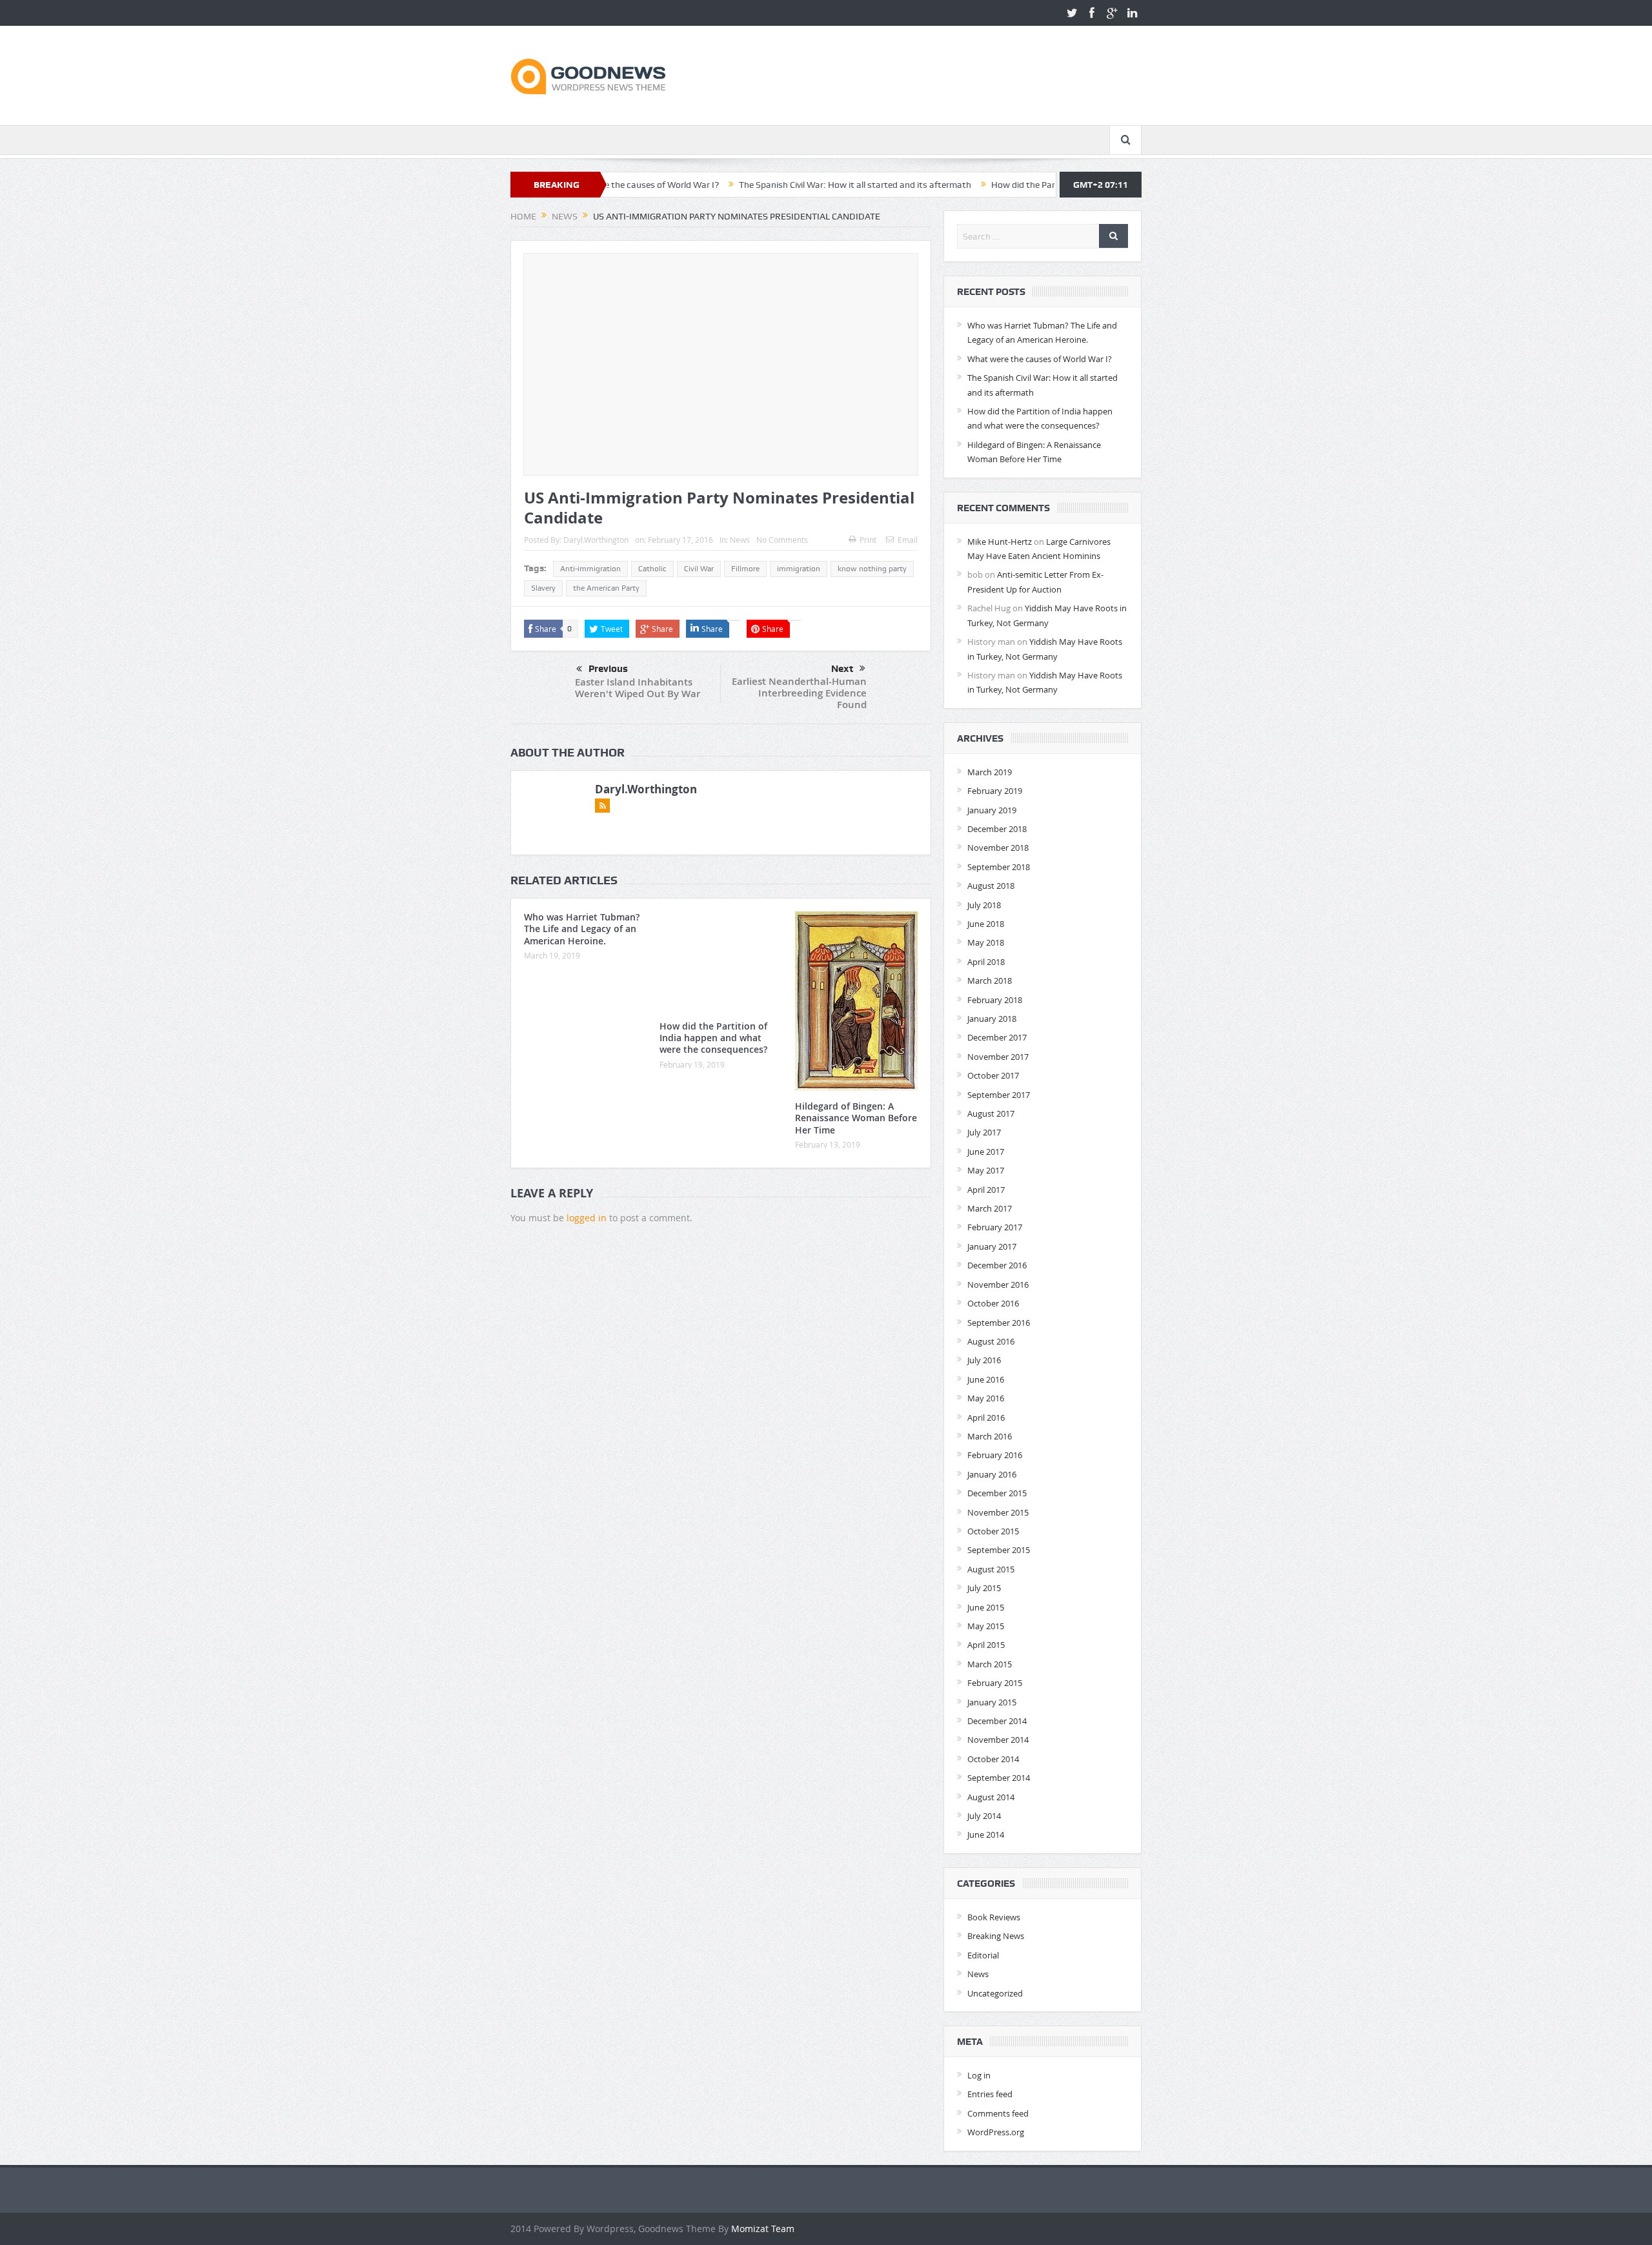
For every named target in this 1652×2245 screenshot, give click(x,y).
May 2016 (986, 1398)
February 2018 (995, 1000)
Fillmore (745, 569)
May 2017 (986, 1170)
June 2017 (986, 1152)
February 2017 (995, 1227)
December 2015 (997, 1493)
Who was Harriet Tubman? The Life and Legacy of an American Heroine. (582, 929)
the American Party (606, 588)
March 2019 (990, 772)
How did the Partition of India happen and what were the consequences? (1042, 185)
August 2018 (991, 886)
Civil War (699, 569)
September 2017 (999, 1095)
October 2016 (993, 1303)
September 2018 (999, 867)
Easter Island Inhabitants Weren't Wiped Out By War (638, 688)
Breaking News (996, 1936)
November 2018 (998, 848)
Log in (979, 2075)
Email (908, 540)
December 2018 (997, 829)
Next (842, 669)
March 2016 (990, 1436)
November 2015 (998, 1512)
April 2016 (986, 1417)
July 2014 (984, 1816)
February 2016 (995, 1455)
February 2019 (995, 791)
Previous (608, 669)
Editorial (983, 1955)
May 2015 (986, 1626)
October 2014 (993, 1759)
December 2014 (997, 1721)
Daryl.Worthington (596, 540)
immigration (799, 569)
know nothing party (872, 569)
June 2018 (986, 924)
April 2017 (986, 1190)
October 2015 (993, 1531)
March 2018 (990, 980)
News (740, 540)
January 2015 (992, 1702)
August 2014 (991, 1797)
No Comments (782, 540)
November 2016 (998, 1285)
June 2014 (986, 1834)
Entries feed (990, 2094)
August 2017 (991, 1113)
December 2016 (997, 1265)
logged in (587, 1218)
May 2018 (986, 942)
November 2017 (998, 1057)
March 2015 (990, 1664)
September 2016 (999, 1323)
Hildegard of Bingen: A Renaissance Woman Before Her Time (856, 1118)
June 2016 (986, 1379)
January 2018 (992, 1019)
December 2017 (997, 1037)
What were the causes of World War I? (1040, 359)
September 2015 (999, 1550)
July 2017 (984, 1132)
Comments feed (998, 2113)
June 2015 (986, 1607)
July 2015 (984, 1588)
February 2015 (995, 1683)
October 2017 (993, 1075)
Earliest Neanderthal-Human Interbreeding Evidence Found (799, 693)
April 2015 (986, 1645)
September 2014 (999, 1778)
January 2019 (992, 810)
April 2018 (986, 962)
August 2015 (991, 1569)
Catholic (652, 569)
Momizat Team (763, 2229)
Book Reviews (994, 1917)
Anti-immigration (590, 569)
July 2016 (984, 1360)
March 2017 (990, 1208)
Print (868, 540)
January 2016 (992, 1474)
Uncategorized (995, 1993)
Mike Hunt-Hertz (1000, 542)
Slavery (543, 588)
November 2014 (998, 1740)
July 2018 (984, 905)
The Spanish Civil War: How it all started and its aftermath (760, 185)
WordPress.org (996, 2132)
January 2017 (992, 1246)
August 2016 (991, 1341)
